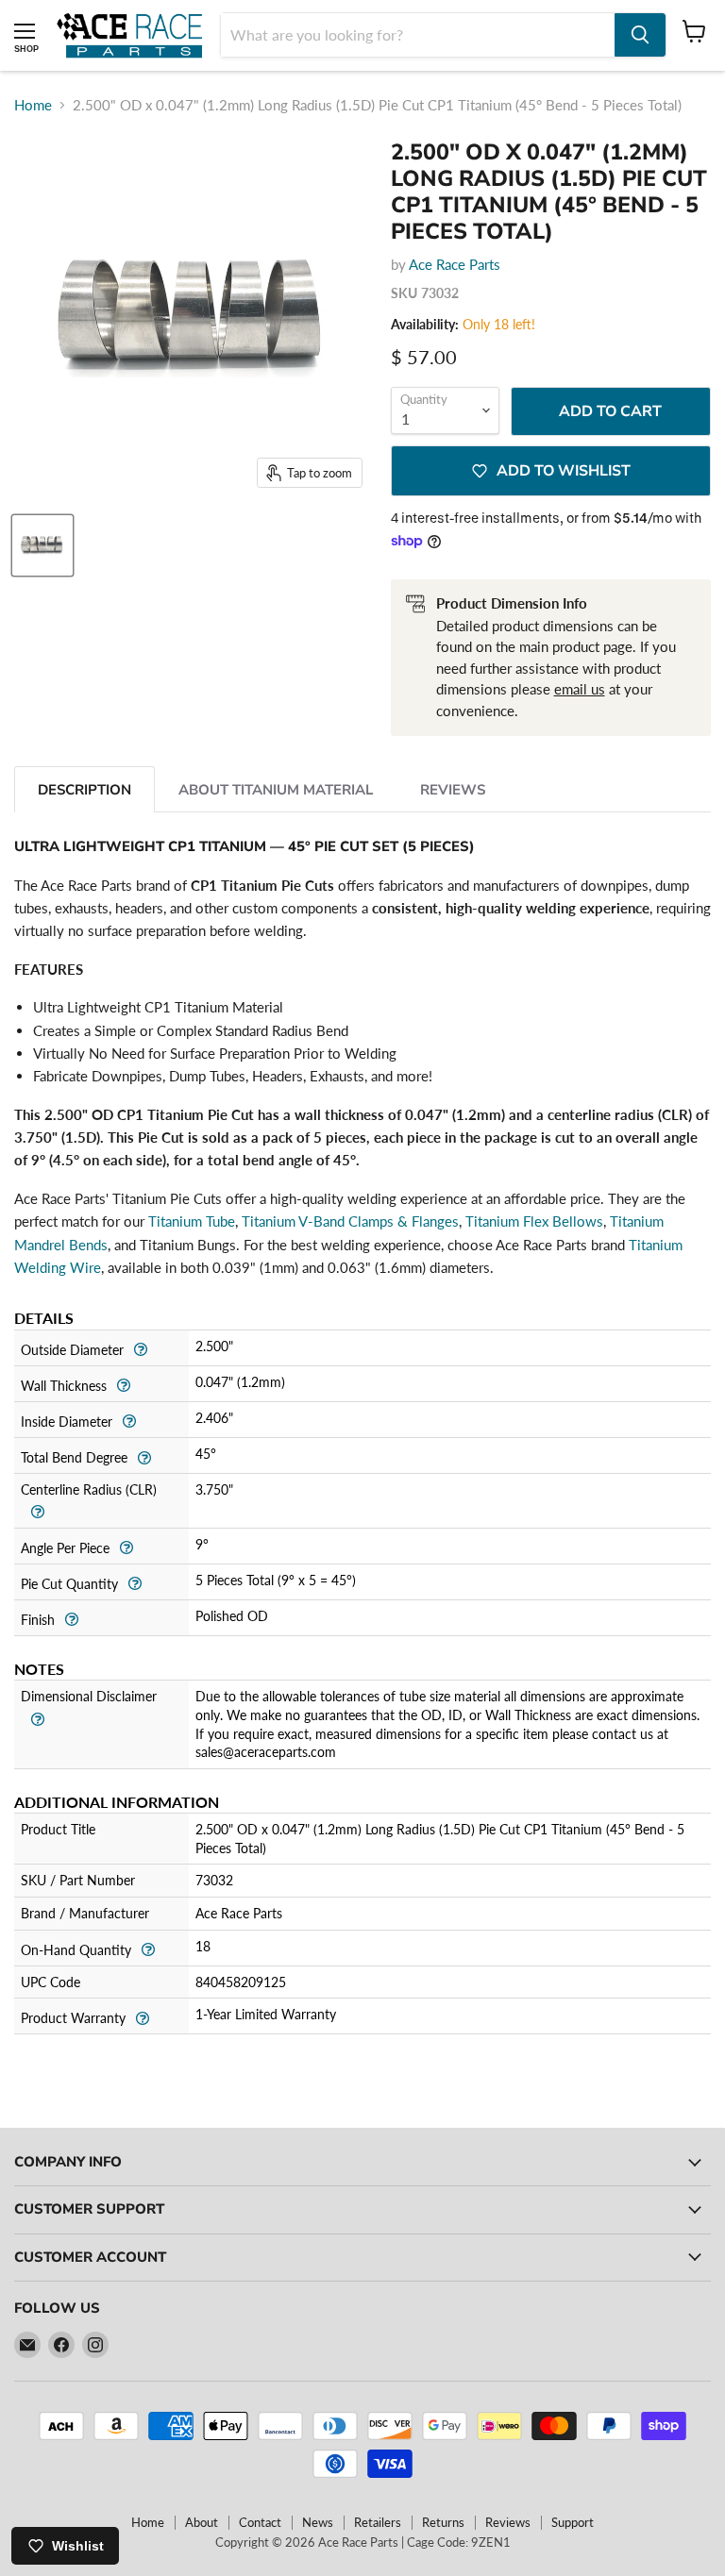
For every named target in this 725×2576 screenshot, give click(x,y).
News (318, 2522)
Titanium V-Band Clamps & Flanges (350, 1221)
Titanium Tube (192, 1221)
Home (33, 105)
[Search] (640, 35)
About (202, 2522)
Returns (443, 2522)
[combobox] (418, 35)
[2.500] (42, 545)
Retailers (378, 2522)
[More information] (140, 1348)
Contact (260, 2522)
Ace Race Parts (455, 264)
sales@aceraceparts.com (266, 1752)
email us (580, 689)
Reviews (508, 2522)
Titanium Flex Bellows (534, 1221)
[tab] (84, 789)
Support (573, 2522)
